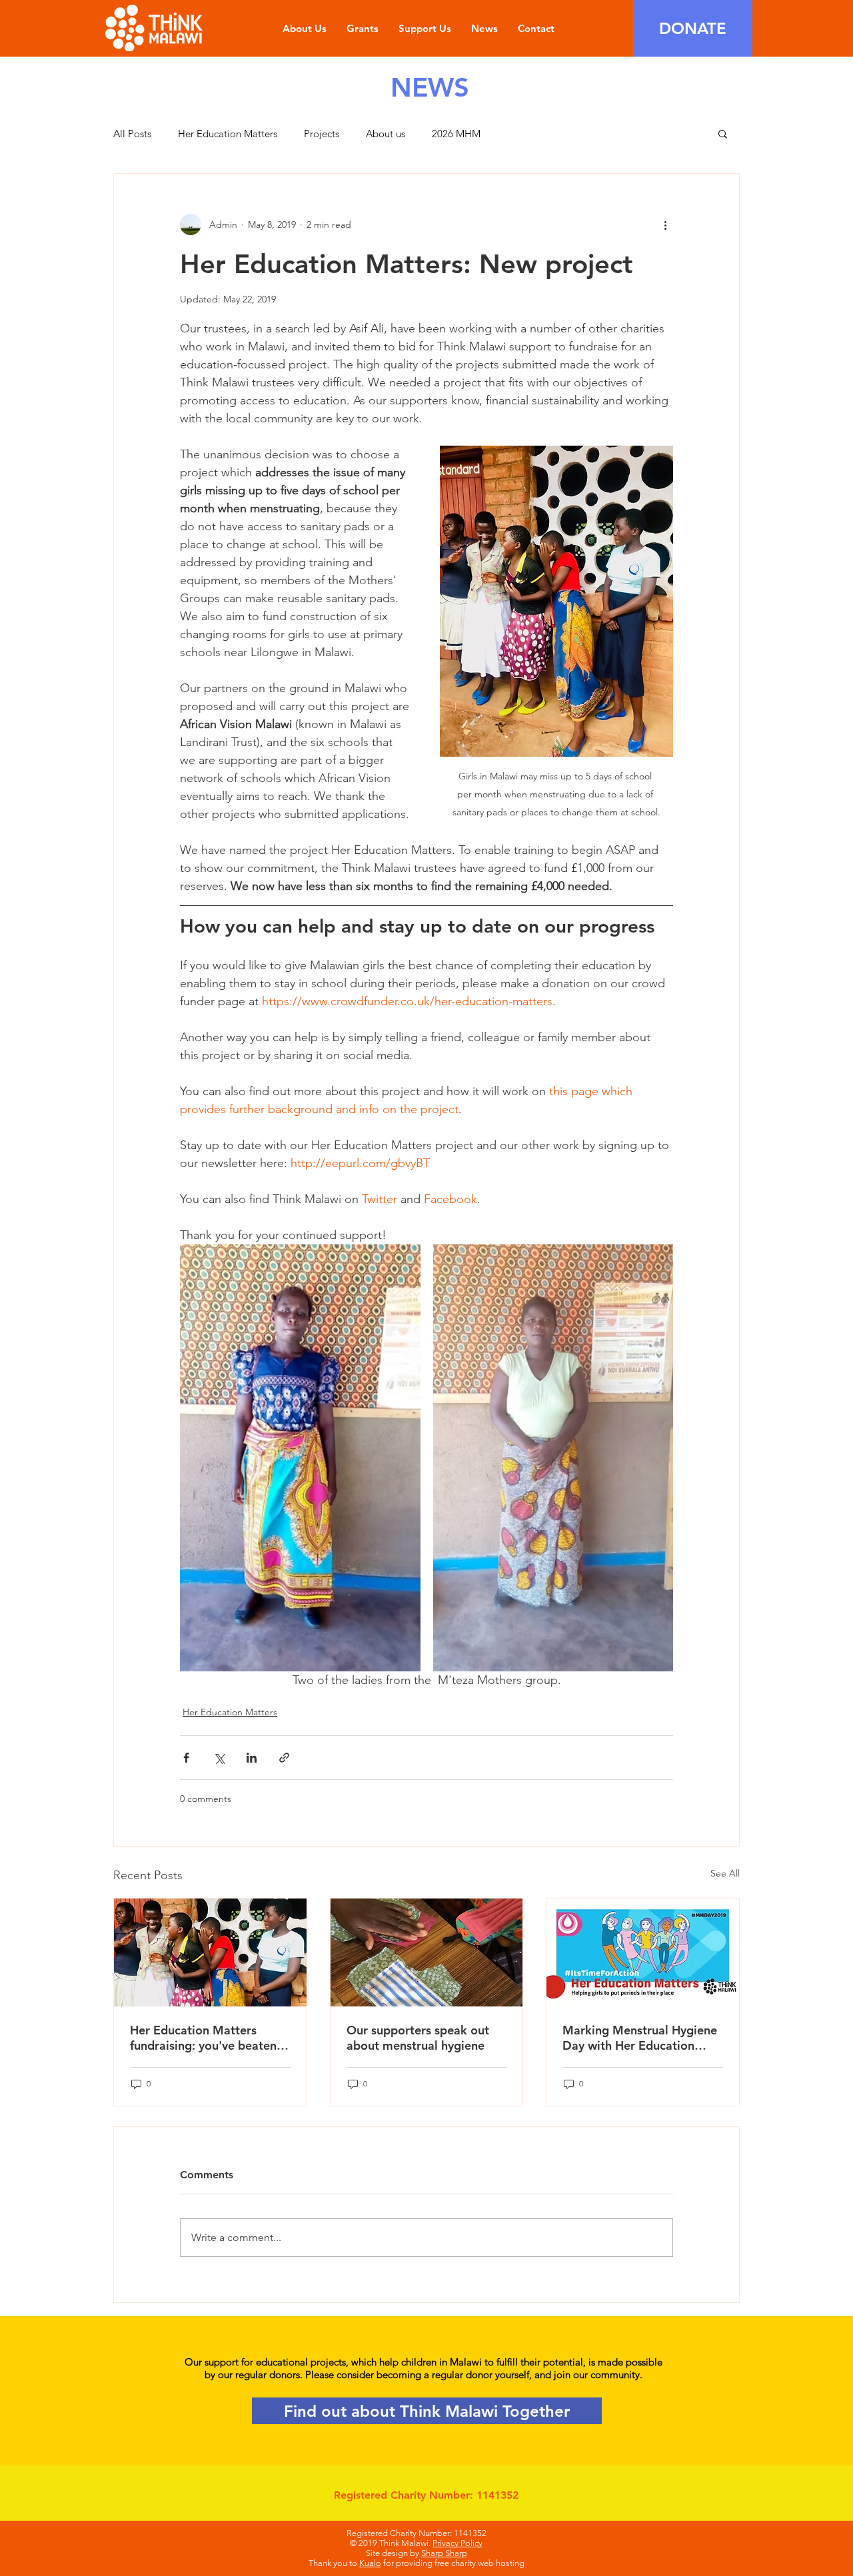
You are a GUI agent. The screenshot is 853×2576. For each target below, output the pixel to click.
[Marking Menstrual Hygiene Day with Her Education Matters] (643, 1952)
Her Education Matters (228, 134)
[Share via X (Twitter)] (219, 1758)
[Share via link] (284, 1758)
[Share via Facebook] (186, 1758)
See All (725, 1873)
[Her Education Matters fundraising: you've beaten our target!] (210, 1952)
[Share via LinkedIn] (252, 1758)
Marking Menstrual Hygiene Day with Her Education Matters (640, 2038)
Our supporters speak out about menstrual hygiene (418, 2038)
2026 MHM (456, 134)
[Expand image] (300, 1458)
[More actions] (665, 224)
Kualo (370, 2563)
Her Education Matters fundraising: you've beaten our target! (203, 2038)
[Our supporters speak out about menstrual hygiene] (427, 1952)
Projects (322, 134)
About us (386, 134)
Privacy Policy (457, 2543)
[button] (723, 133)
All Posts (132, 134)
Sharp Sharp (444, 2553)
